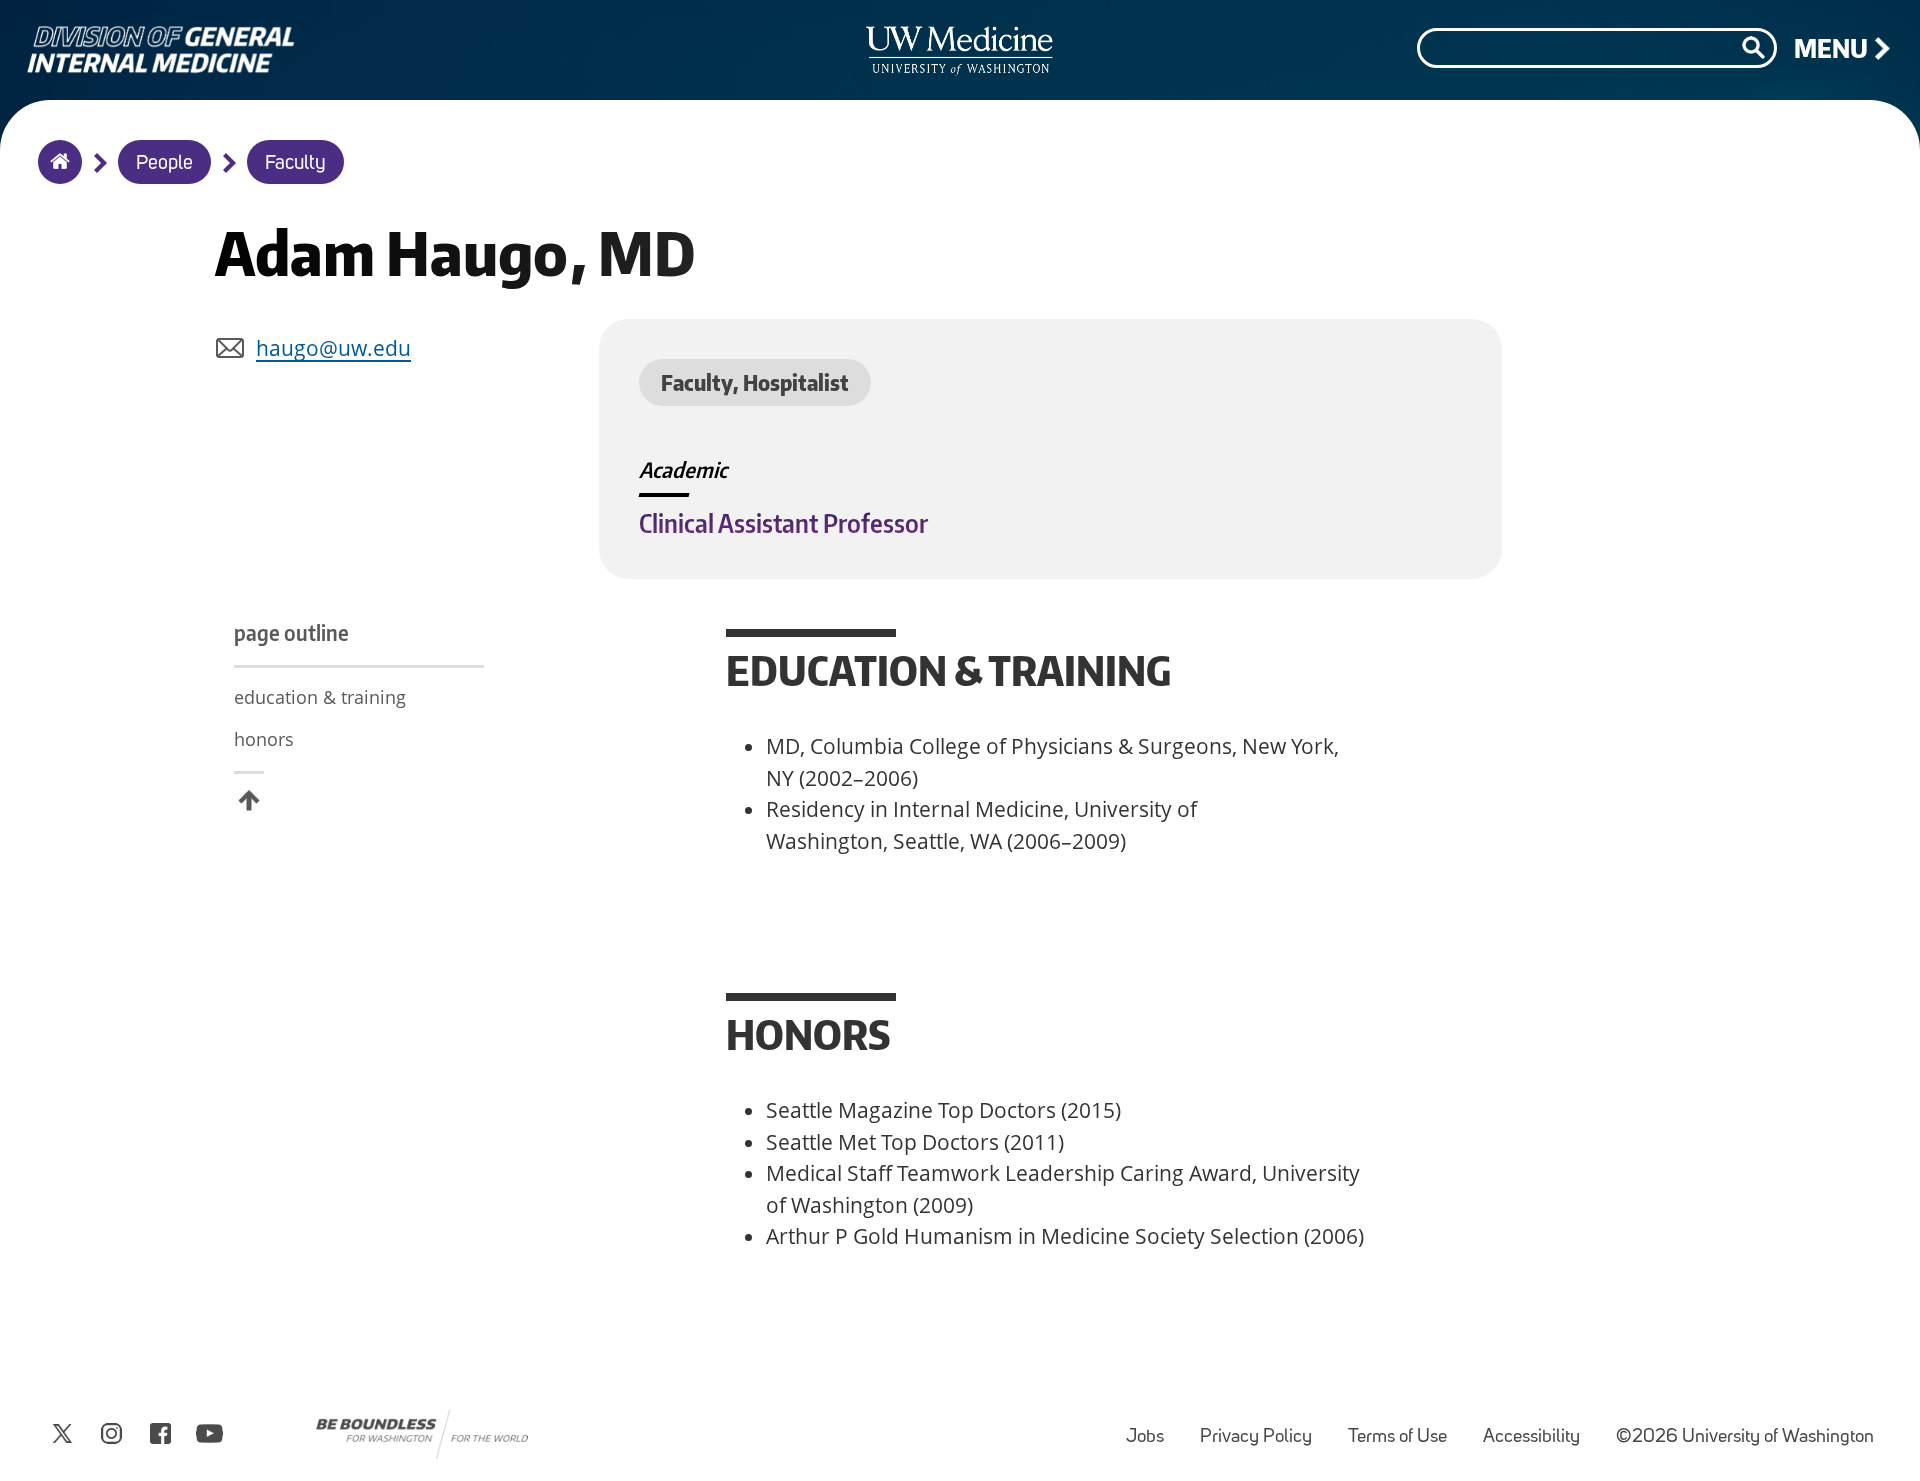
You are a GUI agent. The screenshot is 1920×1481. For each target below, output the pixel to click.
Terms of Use (1405, 1427)
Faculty (295, 164)
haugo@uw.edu (333, 348)
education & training (320, 697)
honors (264, 739)
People (164, 164)
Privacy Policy (1264, 1427)
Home (55, 175)
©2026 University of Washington (1745, 1437)
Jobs (1153, 1427)
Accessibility (1539, 1427)
